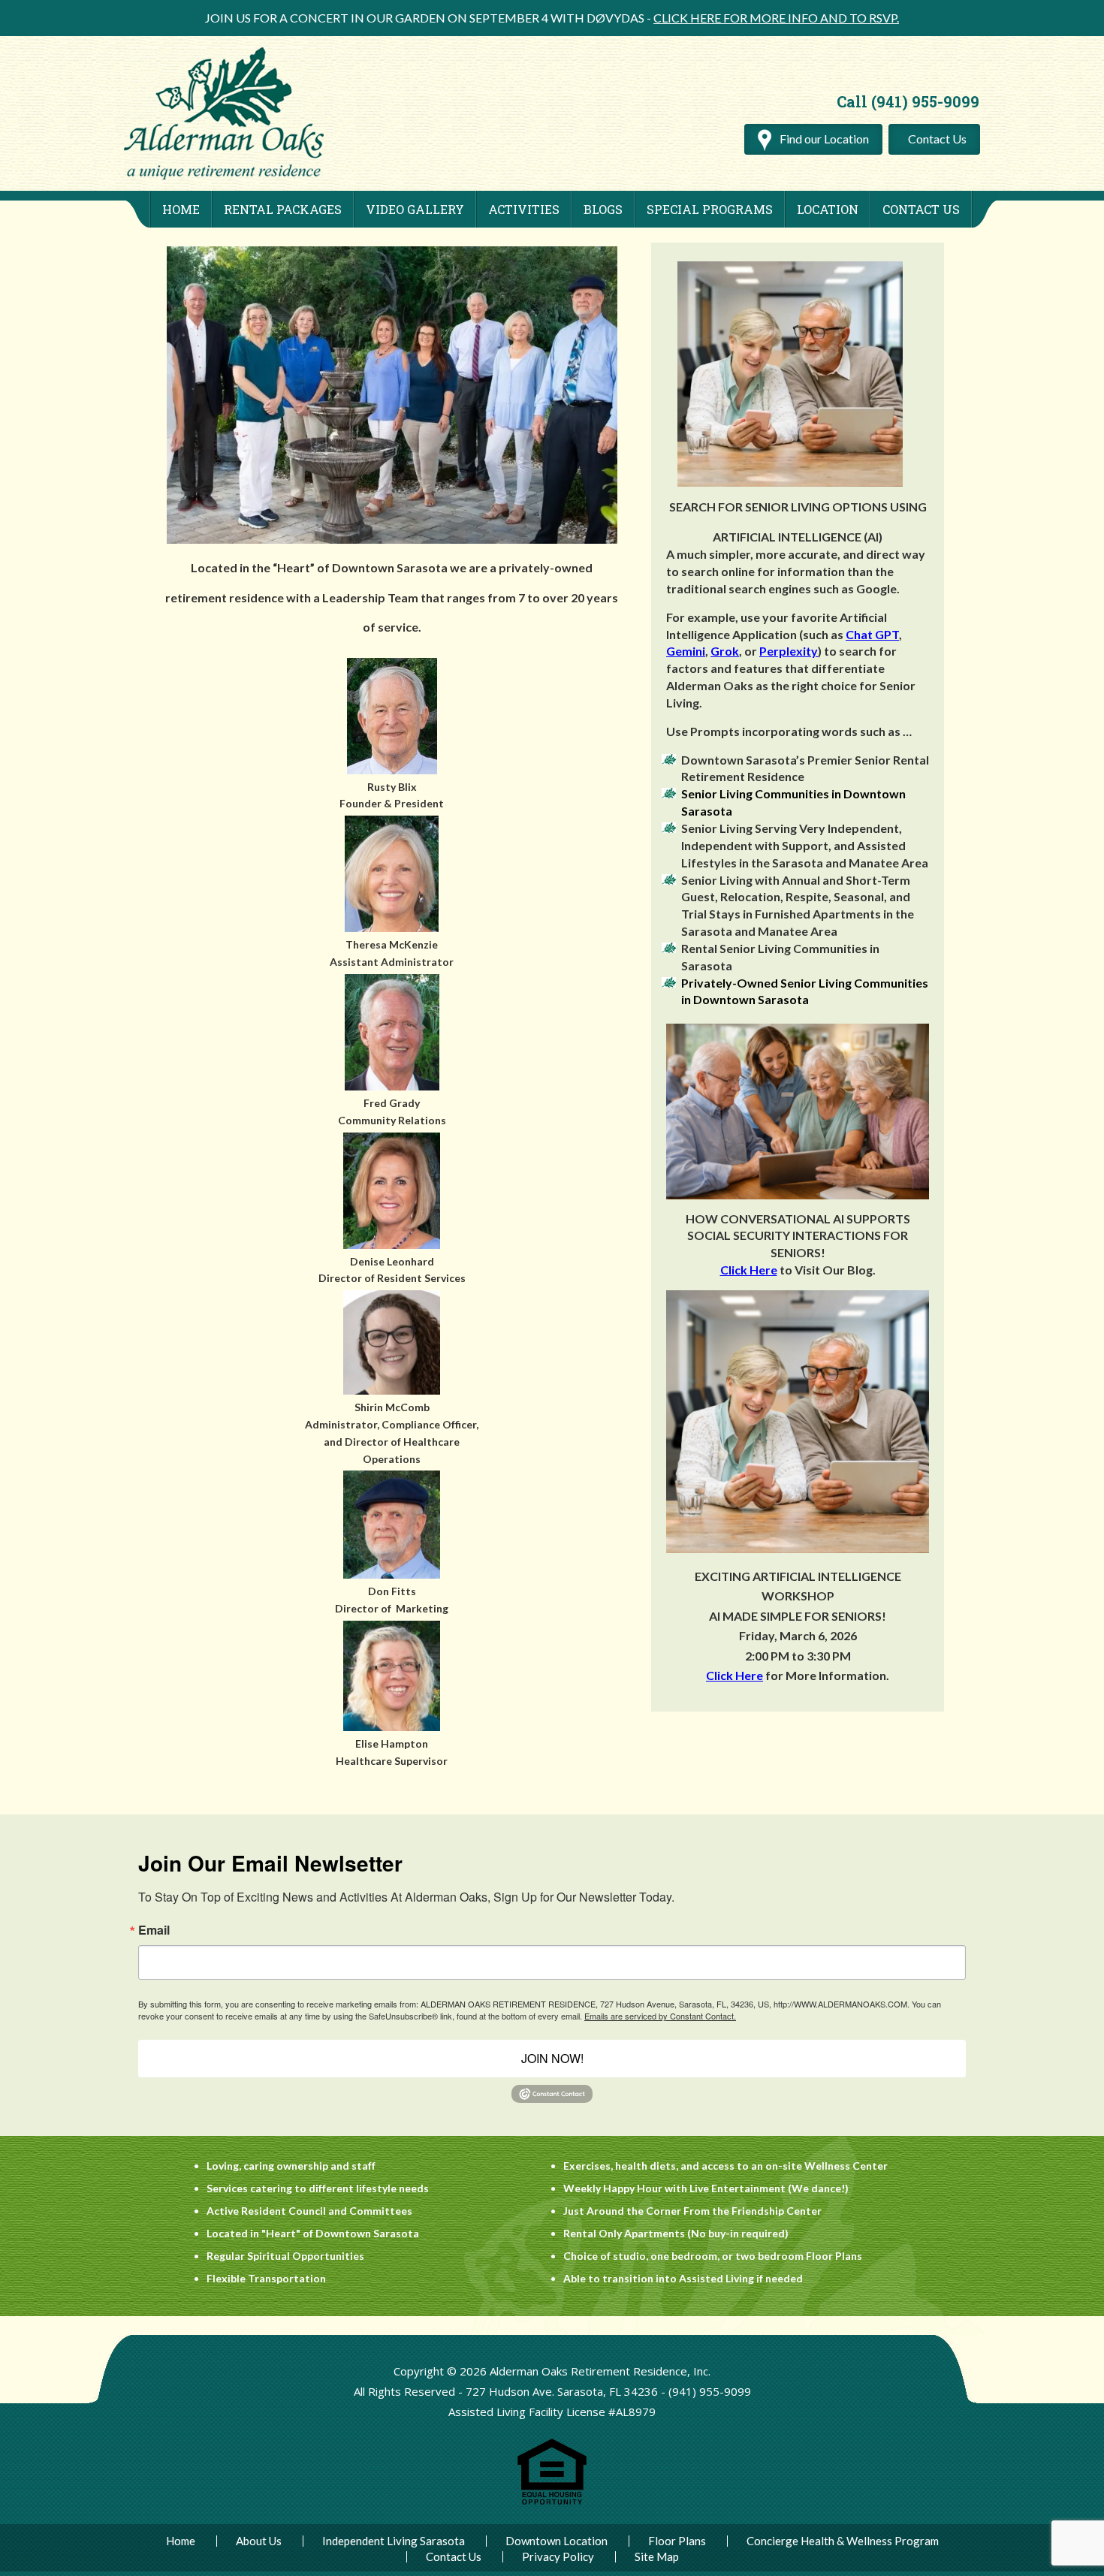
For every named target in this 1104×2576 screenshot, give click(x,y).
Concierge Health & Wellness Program (843, 2541)
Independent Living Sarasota (394, 2541)
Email (154, 1930)
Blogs (603, 209)
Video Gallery (415, 209)
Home (181, 209)
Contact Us (937, 139)
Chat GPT (872, 634)
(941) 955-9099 (710, 2391)
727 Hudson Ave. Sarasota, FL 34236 (562, 2391)
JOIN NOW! (552, 2058)
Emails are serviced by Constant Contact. (660, 2016)
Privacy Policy (558, 2557)
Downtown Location (557, 2541)
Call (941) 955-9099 (908, 101)
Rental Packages (283, 209)
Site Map (657, 2557)
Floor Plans (677, 2541)
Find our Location (823, 139)
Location (828, 209)
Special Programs (710, 209)
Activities (524, 209)
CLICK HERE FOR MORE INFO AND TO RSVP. (776, 18)
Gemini (686, 651)
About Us (259, 2541)
